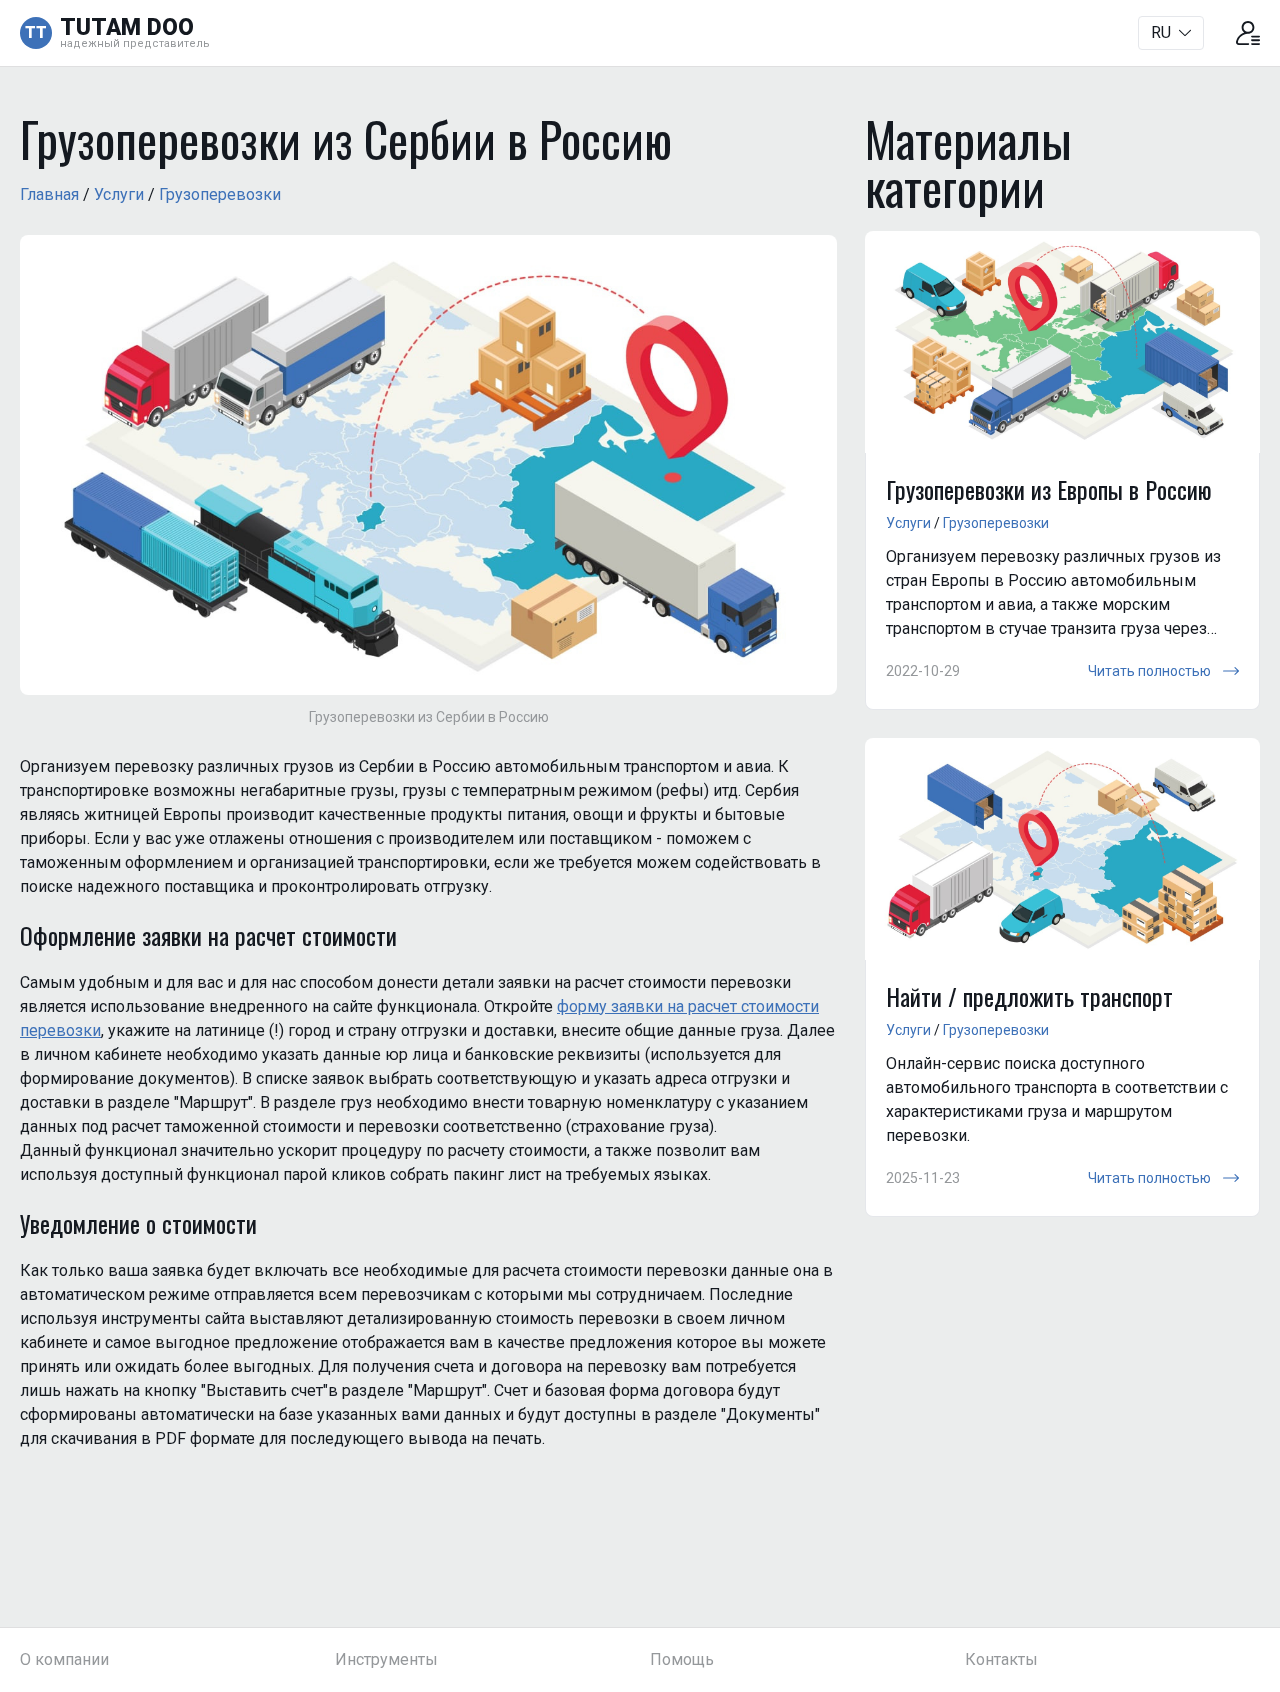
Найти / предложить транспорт (1029, 996)
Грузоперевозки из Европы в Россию (1049, 489)
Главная (49, 194)
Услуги (119, 194)
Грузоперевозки (220, 194)
